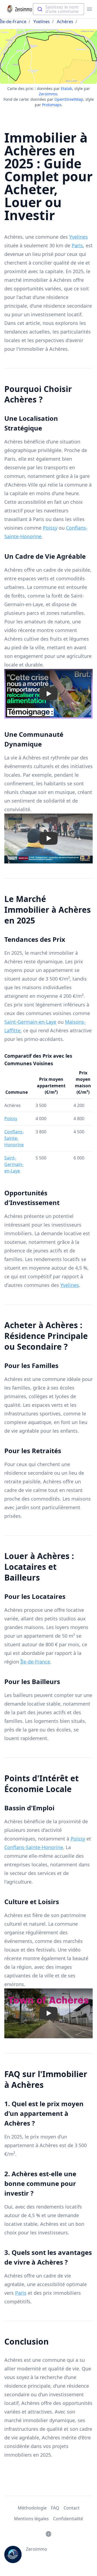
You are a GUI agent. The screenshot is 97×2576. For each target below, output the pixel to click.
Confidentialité (68, 2519)
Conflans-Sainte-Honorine (14, 1138)
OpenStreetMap (69, 99)
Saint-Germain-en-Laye (30, 1022)
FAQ (55, 2508)
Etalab (67, 88)
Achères (65, 22)
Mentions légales (31, 2519)
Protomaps (52, 105)
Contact (72, 2508)
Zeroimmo (48, 94)
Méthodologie (32, 2508)
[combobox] (58, 9)
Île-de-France (13, 22)
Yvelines (42, 22)
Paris (77, 245)
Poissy (50, 528)
